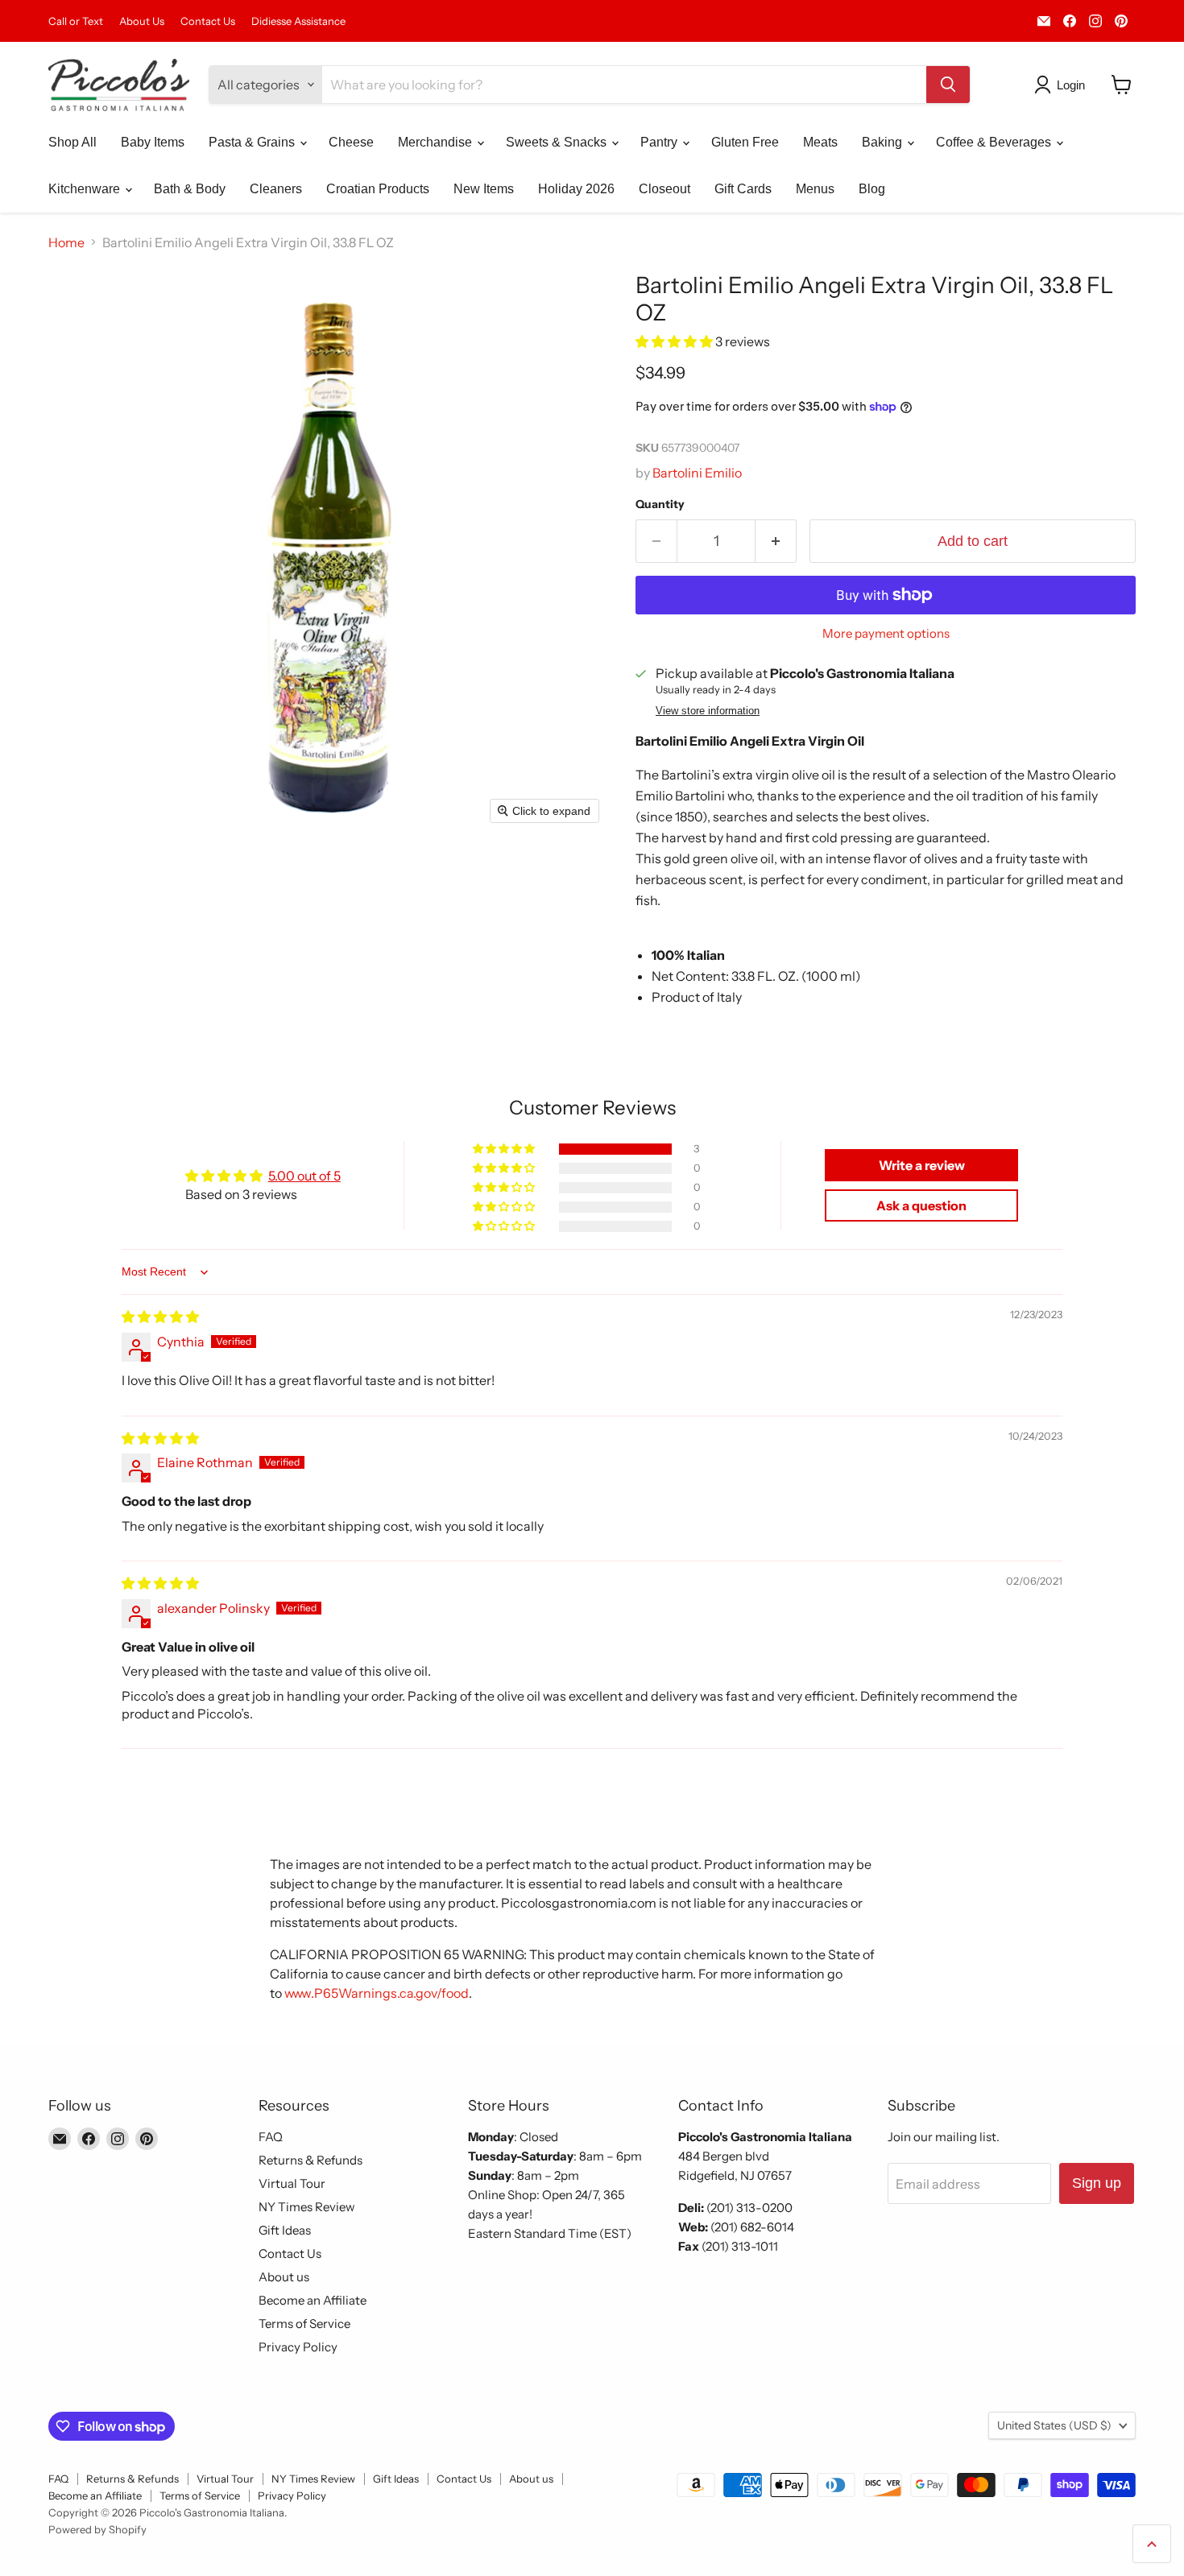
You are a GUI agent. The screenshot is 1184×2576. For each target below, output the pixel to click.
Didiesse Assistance (298, 21)
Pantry (660, 142)
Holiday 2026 (576, 189)
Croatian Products (378, 189)
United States (1054, 2425)
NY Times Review (307, 2207)
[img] (160, 1317)
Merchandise (437, 142)
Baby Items (153, 142)
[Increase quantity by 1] (776, 542)
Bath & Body (190, 189)
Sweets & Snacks (558, 142)
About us (284, 2277)
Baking (884, 142)
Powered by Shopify (97, 2529)
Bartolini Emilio (697, 473)
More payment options (886, 633)
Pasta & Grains (253, 142)
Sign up (1097, 2183)
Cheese (351, 142)
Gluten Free (745, 142)
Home (66, 242)
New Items (484, 189)
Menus (815, 189)
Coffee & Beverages (995, 142)
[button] (1063, 85)
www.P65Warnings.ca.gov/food (377, 1993)
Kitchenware (86, 189)
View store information (708, 711)
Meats (820, 142)
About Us (142, 21)
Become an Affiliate (313, 2300)
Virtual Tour (292, 2183)
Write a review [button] (922, 1165)
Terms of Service (304, 2324)
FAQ (271, 2137)
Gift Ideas (285, 2230)
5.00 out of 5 (304, 1176)
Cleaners (276, 189)
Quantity (660, 504)
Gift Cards (743, 189)
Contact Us (208, 21)
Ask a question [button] (921, 1205)
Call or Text (76, 21)
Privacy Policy (298, 2347)
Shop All (72, 142)
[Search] (948, 85)
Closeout (664, 189)
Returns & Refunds (310, 2160)
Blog (872, 189)
